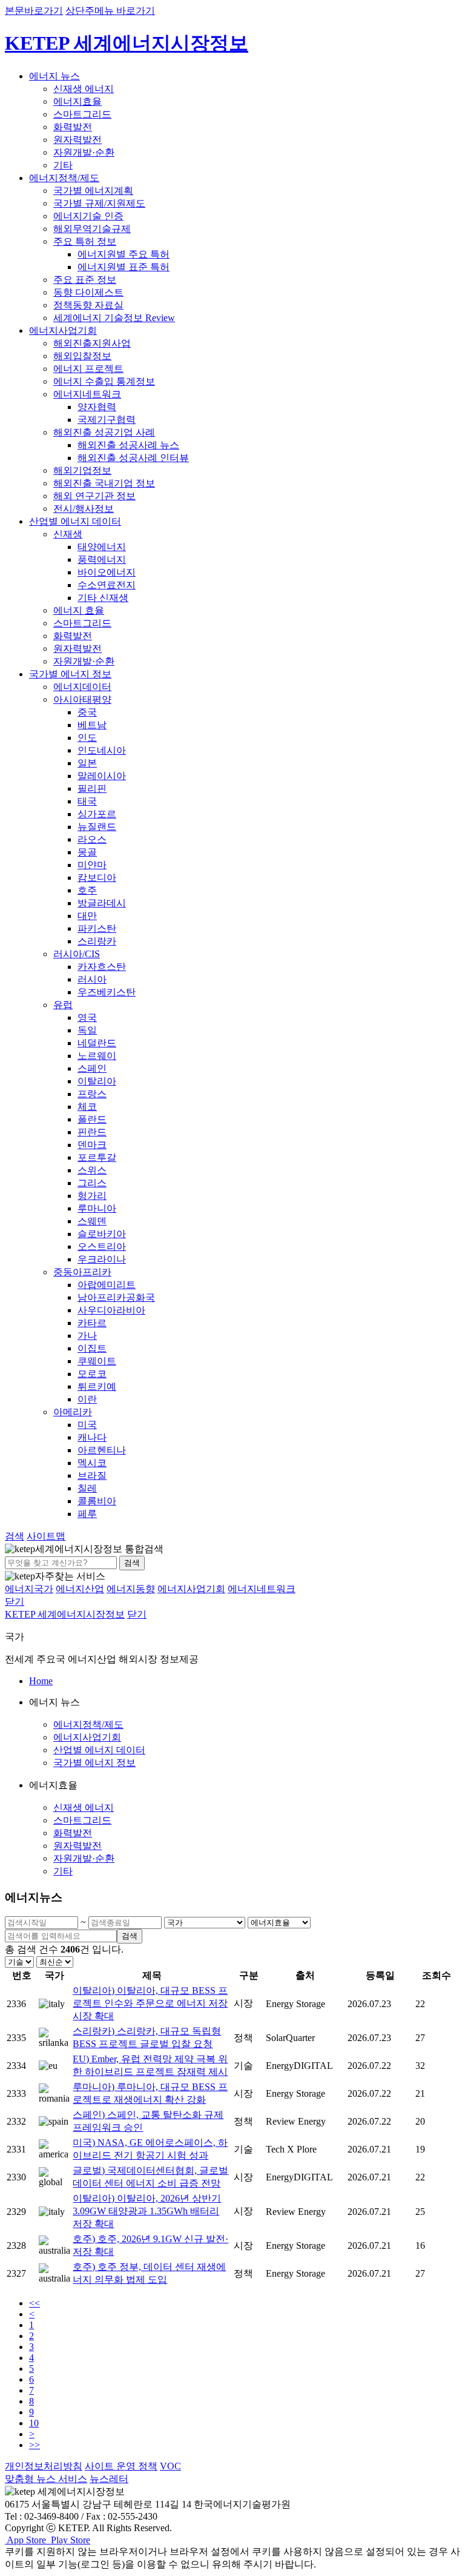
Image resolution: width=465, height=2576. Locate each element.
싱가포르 (97, 814)
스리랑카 (97, 941)
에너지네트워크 (87, 394)
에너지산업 (80, 1589)
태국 (87, 801)
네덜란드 (97, 1043)
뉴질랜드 (97, 827)
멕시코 (92, 1463)
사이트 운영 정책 (121, 2466)
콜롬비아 (97, 1501)
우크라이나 (102, 1259)
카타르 (92, 1323)
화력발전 (73, 127)
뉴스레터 (109, 2479)
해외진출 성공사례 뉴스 (128, 445)
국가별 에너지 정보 (70, 674)
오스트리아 (102, 1247)
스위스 (92, 1170)
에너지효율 (77, 101)
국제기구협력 (107, 420)
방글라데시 (102, 903)
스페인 (92, 1068)
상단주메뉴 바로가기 (110, 11)
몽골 (87, 852)
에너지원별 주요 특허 (124, 254)
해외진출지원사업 (92, 343)
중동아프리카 (82, 1272)
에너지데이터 (82, 687)
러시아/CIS (77, 954)
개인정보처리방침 (44, 2466)
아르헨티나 (102, 1450)
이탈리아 (97, 1081)
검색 (132, 1563)
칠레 (87, 1488)
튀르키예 (97, 1386)
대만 (87, 916)
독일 (87, 1030)
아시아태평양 (82, 699)
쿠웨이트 (97, 1361)
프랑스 (92, 1094)
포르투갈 (97, 1157)
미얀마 (92, 865)
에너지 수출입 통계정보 (104, 381)
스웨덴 (92, 1221)
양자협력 (97, 407)
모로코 (92, 1374)
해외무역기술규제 (92, 229)
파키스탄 (97, 928)
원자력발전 (77, 140)
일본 (87, 763)
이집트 (92, 1348)
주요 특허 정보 (85, 241)
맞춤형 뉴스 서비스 (46, 2479)
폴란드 (92, 1119)
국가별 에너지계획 (93, 191)
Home (41, 1681)
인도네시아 (102, 750)
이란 (87, 1399)
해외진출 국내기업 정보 (104, 483)
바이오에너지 (107, 572)
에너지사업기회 (63, 330)
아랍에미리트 (107, 1285)
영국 (87, 1017)
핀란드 (92, 1132)
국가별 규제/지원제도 (99, 203)
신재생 (68, 534)
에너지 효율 (79, 610)
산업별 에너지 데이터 (75, 521)
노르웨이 (97, 1056)
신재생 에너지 (84, 89)
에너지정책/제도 (64, 178)
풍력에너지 (102, 559)
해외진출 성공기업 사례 (104, 432)
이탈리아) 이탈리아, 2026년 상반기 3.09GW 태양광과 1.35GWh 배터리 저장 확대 (147, 2211)
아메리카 (73, 1412)
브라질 (92, 1476)
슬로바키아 (102, 1234)
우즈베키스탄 (107, 992)
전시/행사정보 (84, 509)
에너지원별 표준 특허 (124, 267)
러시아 (92, 979)
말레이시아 (102, 776)
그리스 (92, 1183)
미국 (87, 1425)
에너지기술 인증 (88, 216)
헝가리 (92, 1196)
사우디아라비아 (111, 1310)
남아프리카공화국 (116, 1297)
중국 (87, 712)
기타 (63, 165)
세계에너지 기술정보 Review (114, 318)
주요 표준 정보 (85, 280)
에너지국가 (29, 1589)
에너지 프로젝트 (88, 369)
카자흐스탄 (102, 967)
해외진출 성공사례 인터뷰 (133, 458)
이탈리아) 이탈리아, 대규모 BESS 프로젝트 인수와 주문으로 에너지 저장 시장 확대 (150, 2003)
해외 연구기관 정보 (94, 496)
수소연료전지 (107, 585)
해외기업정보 (82, 470)
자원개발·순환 (84, 152)
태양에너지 (102, 547)
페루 (87, 1514)
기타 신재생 (103, 598)
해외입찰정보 (82, 356)
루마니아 (97, 1208)
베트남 (92, 725)
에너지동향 (131, 1589)
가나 (87, 1336)
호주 (87, 890)
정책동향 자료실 (88, 305)
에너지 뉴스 (54, 76)
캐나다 (92, 1437)
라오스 (92, 839)
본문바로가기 (34, 11)
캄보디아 (97, 878)
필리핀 (92, 788)
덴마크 (92, 1145)
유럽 (63, 1005)
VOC (170, 2466)
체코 (87, 1107)
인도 (87, 738)
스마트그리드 (82, 114)
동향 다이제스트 (88, 292)
